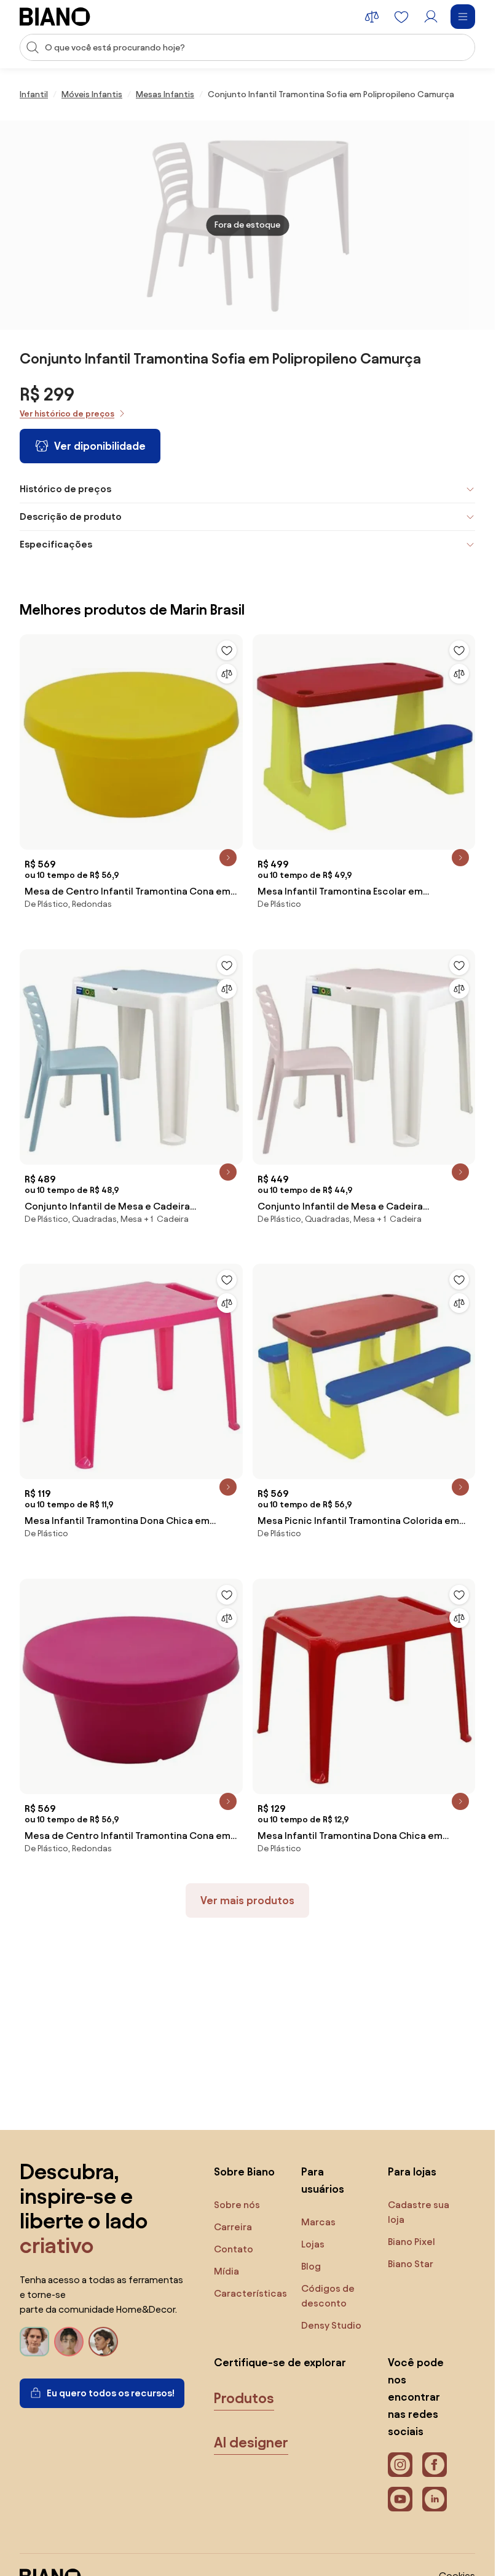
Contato (234, 2249)
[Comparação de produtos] (372, 17)
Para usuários (323, 2180)
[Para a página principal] (55, 17)
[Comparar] (227, 674)
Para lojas (412, 2171)
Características (250, 2293)
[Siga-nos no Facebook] (435, 2465)
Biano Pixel (411, 2242)
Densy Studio (331, 2325)
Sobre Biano (244, 2171)
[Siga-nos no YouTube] (400, 2499)
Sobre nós (237, 2205)
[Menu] (463, 17)
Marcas (318, 2222)
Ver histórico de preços (67, 414)
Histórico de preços (65, 489)
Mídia (226, 2271)
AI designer (251, 2442)
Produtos (244, 2398)
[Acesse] (431, 17)
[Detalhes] (228, 858)
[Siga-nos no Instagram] (400, 2465)
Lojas (313, 2244)
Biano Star (411, 2264)
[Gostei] (227, 650)
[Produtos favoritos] (401, 17)
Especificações (56, 544)
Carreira (233, 2227)
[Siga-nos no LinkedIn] (435, 2499)
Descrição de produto (71, 516)
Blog (311, 2266)
